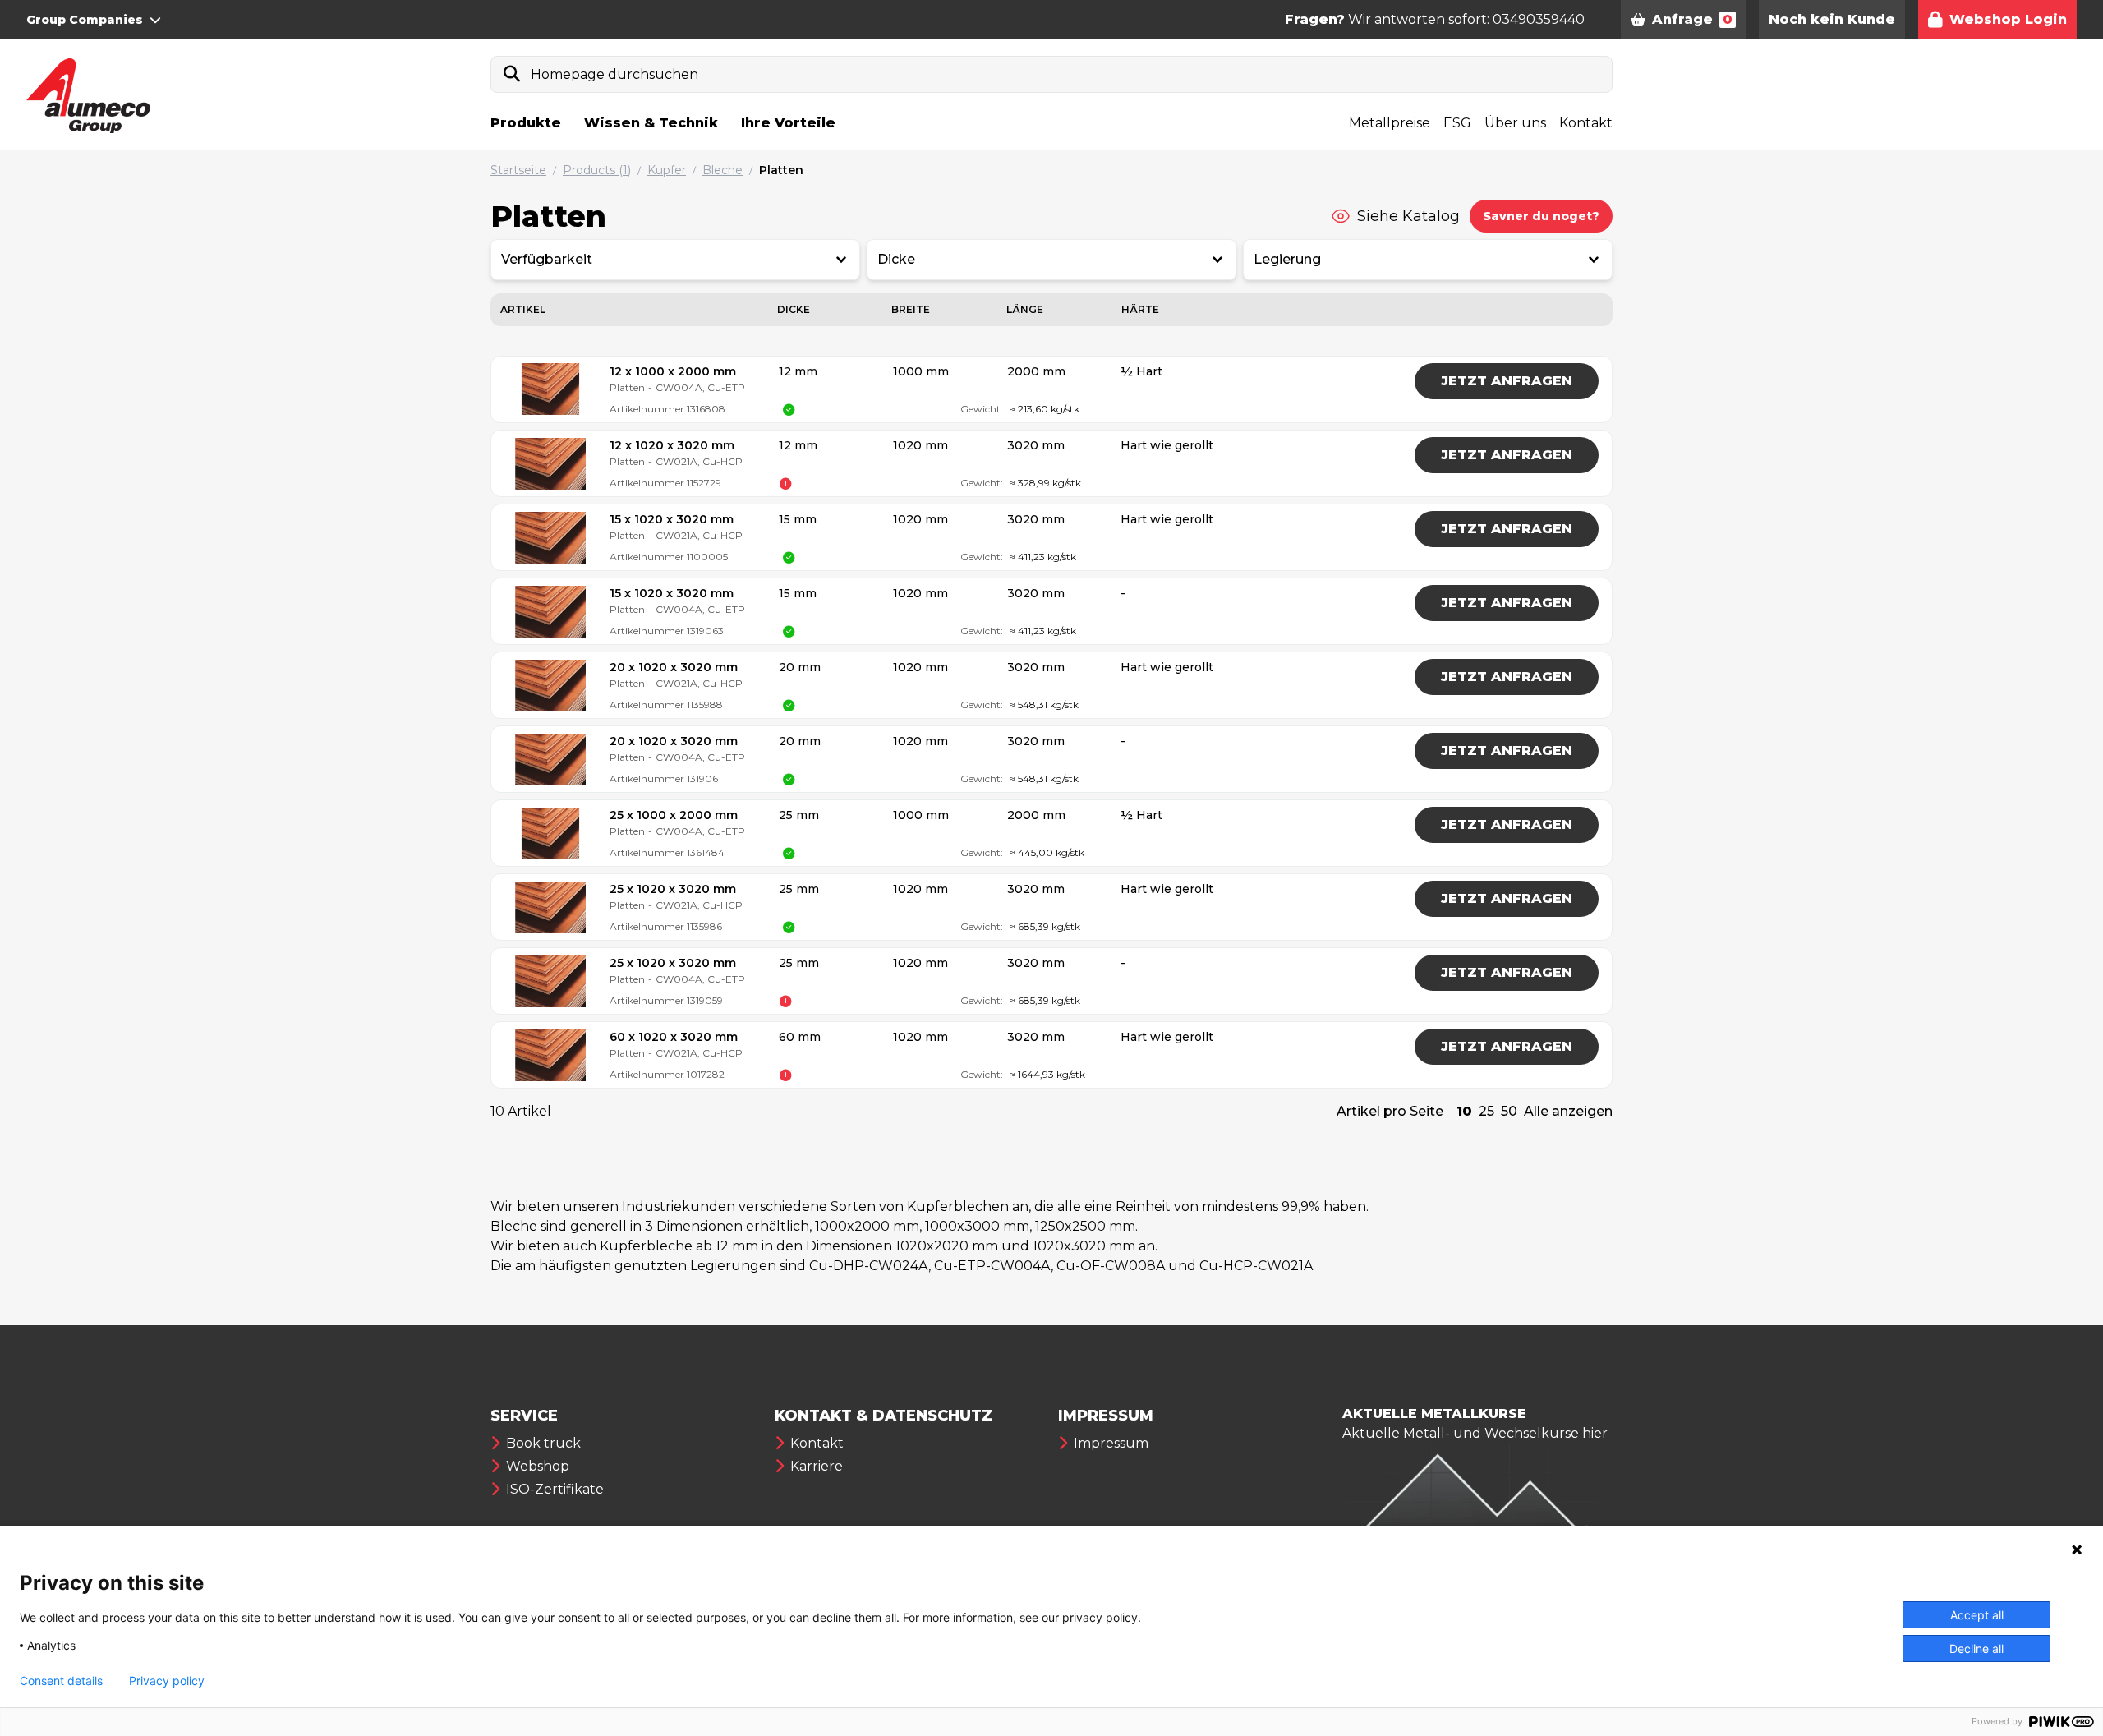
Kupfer (667, 170)
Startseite (518, 170)
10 (1464, 1111)
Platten (781, 170)
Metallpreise (1390, 123)
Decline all (1976, 1649)
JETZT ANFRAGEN (1507, 381)
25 (1486, 1111)
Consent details (61, 1681)
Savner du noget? (1541, 216)
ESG (1457, 123)
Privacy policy (167, 1681)
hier (1595, 1433)
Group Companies (85, 20)
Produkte (526, 123)
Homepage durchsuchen (614, 74)
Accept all (1977, 1615)
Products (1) (597, 170)
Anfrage (1692, 19)
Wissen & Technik (651, 123)
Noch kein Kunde (1832, 19)
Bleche (722, 170)
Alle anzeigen (1568, 1111)
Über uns (1515, 123)
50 (1509, 1111)
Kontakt (1586, 123)
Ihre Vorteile (788, 123)
